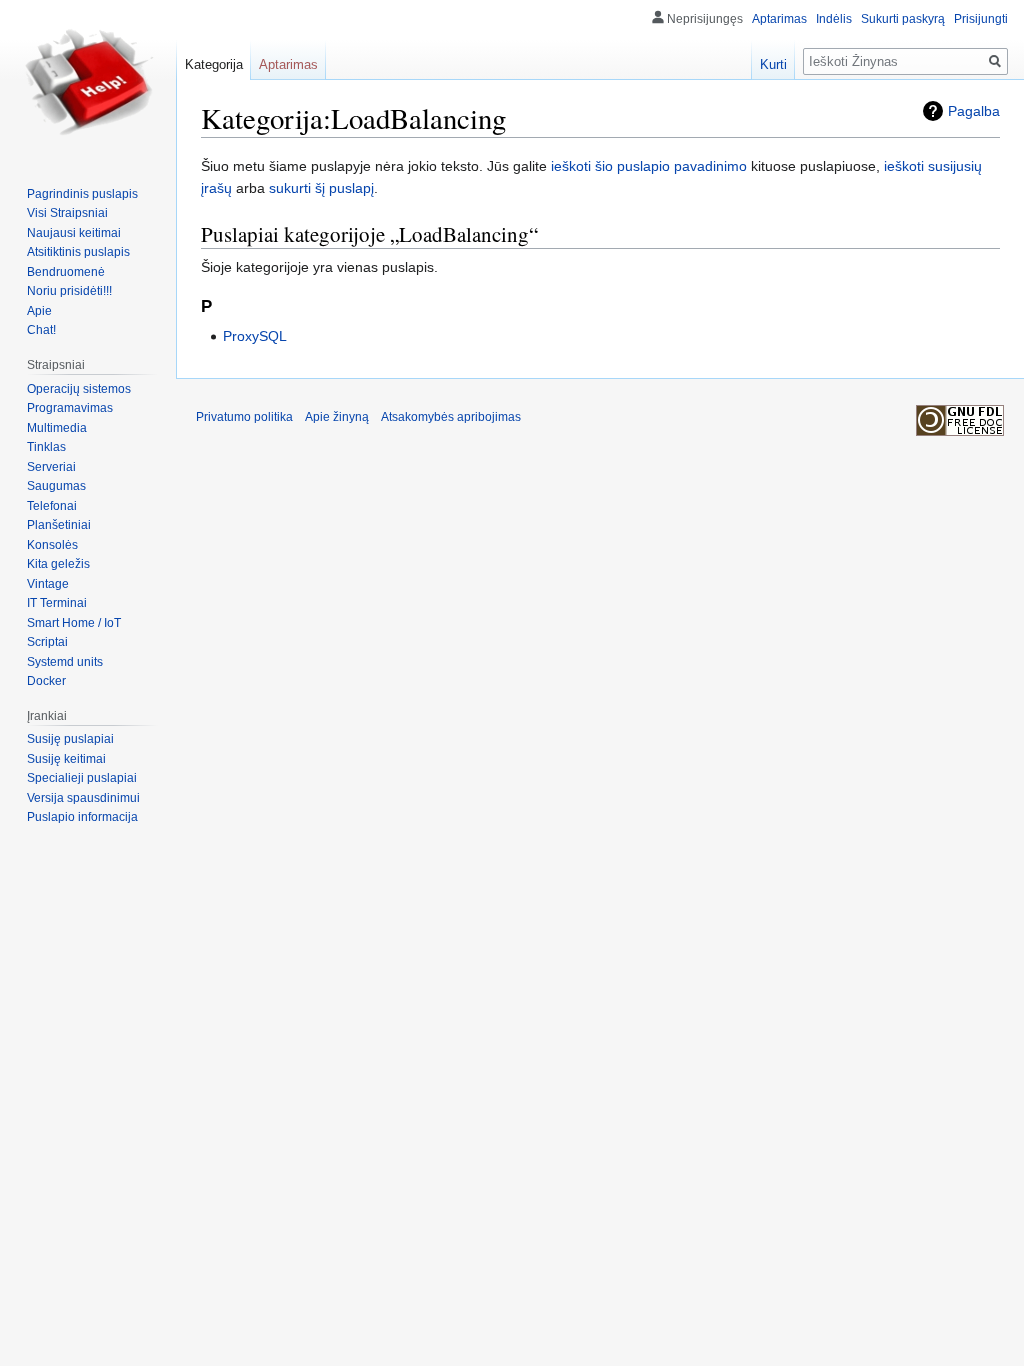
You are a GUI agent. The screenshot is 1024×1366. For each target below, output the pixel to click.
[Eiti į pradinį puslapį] (88, 80)
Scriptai (47, 642)
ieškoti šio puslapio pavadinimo (649, 166)
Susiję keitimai (66, 759)
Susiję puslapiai (70, 739)
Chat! (41, 330)
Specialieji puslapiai (82, 778)
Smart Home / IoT (74, 623)
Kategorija (214, 64)
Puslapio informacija (82, 817)
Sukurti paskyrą (903, 19)
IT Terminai (57, 603)
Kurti (773, 64)
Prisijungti (981, 19)
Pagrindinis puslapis (82, 194)
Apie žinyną (337, 417)
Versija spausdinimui (83, 798)
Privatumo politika (244, 417)
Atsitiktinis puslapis (78, 252)
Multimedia (57, 428)
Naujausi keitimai (74, 233)
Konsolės (52, 545)
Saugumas (56, 486)
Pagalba (974, 111)
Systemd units (65, 662)
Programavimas (70, 408)
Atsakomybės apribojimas (451, 417)
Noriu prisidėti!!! (69, 291)
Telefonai (52, 506)
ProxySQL (255, 336)
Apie (39, 311)
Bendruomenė (66, 272)
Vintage (48, 584)
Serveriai (51, 467)
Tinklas (46, 447)
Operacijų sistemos (79, 389)
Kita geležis (58, 564)
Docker (46, 681)
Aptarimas (779, 19)
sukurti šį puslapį (321, 188)
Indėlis (834, 19)
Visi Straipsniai (67, 213)
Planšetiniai (59, 525)
